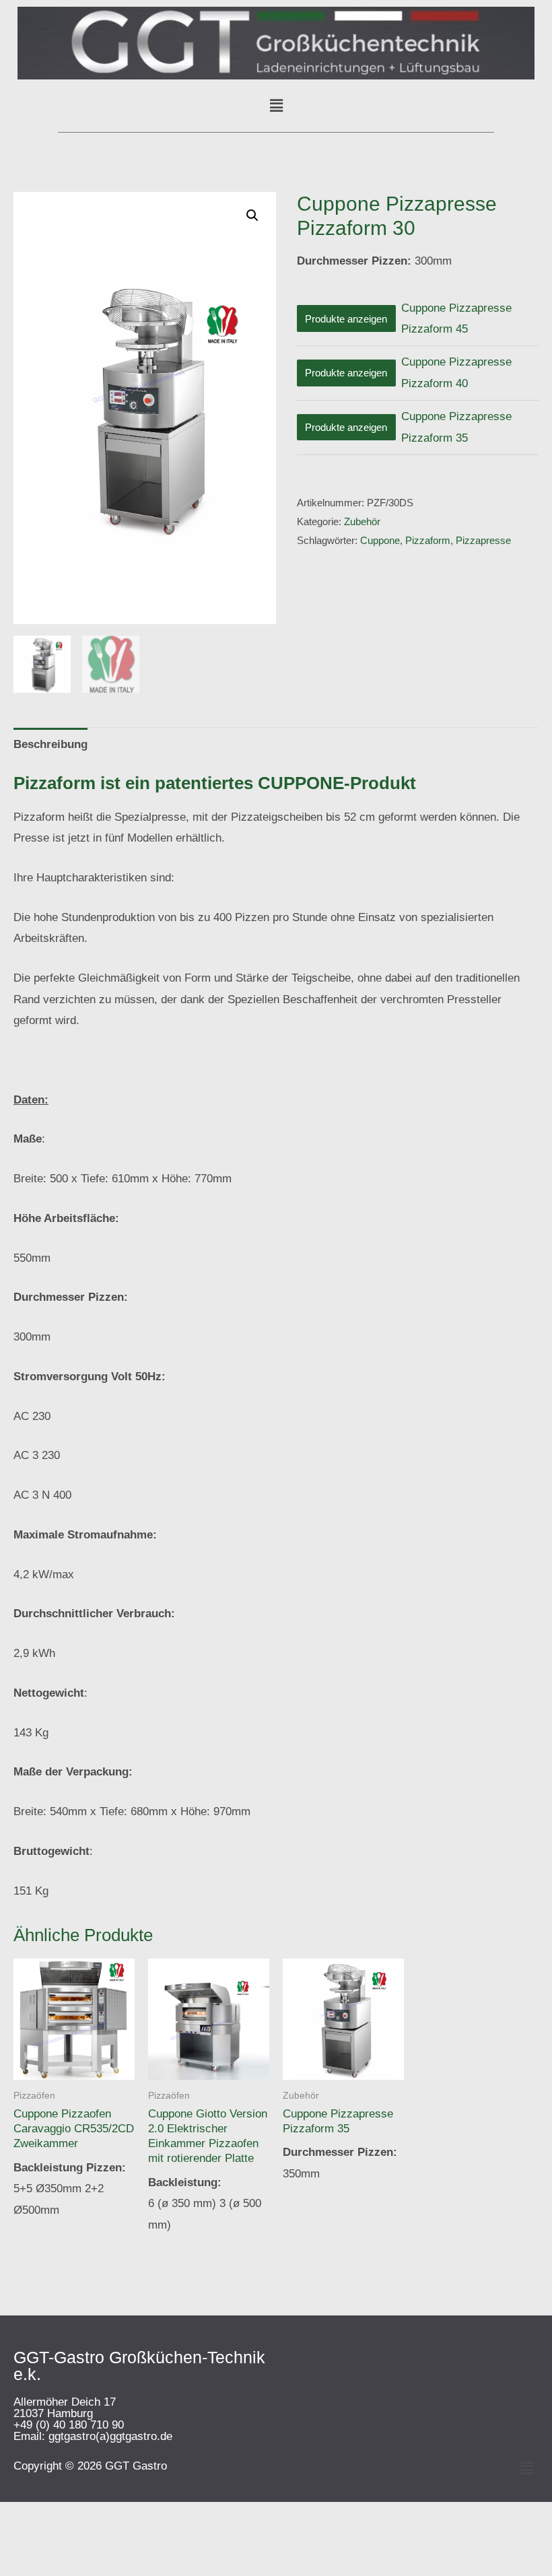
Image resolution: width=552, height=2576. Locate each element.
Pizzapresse (483, 540)
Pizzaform (428, 540)
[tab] (50, 744)
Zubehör (362, 521)
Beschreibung (50, 744)
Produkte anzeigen (346, 319)
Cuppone (380, 540)
